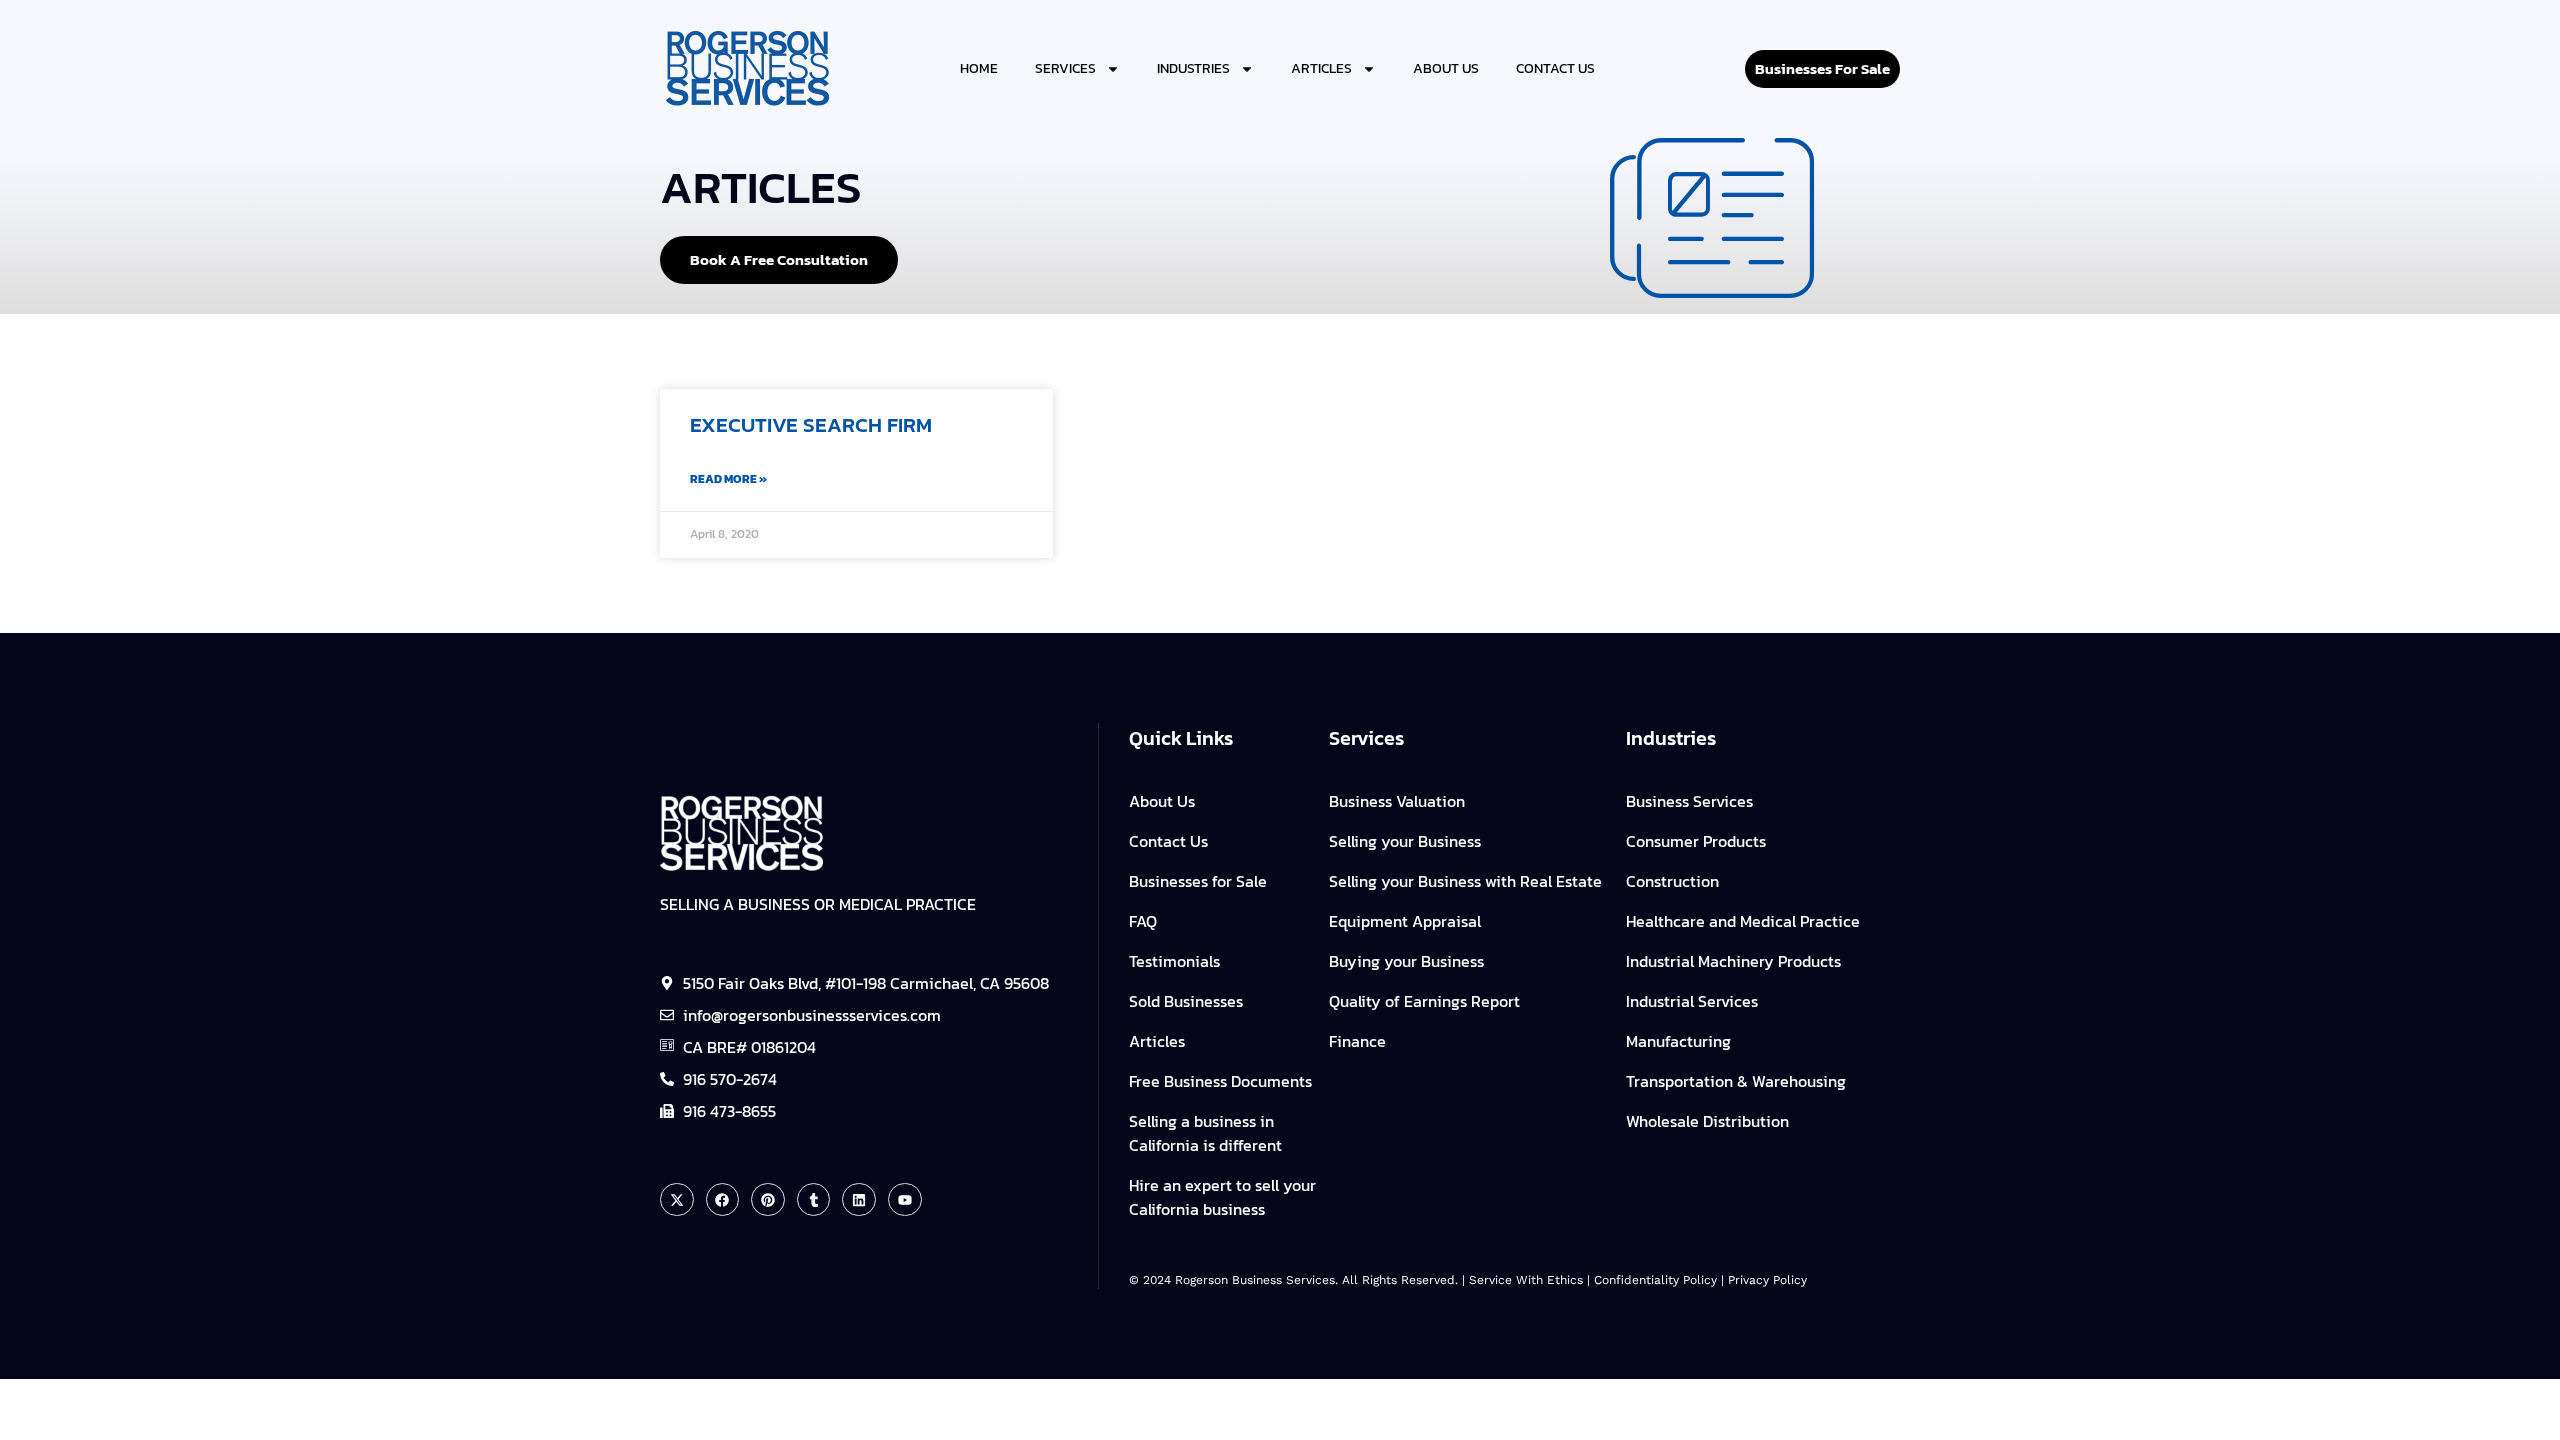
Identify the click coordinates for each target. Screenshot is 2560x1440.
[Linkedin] (859, 1200)
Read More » (728, 479)
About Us (1446, 68)
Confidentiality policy (1655, 1280)
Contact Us (1555, 68)
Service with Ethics (1526, 1280)
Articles (1321, 68)
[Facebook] (723, 1200)
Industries (1193, 68)
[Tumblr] (814, 1200)
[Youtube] (905, 1200)
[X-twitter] (677, 1200)
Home (979, 68)
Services (1065, 68)
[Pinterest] (768, 1200)
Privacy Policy (1767, 1280)
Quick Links (1181, 738)
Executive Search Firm (811, 424)
